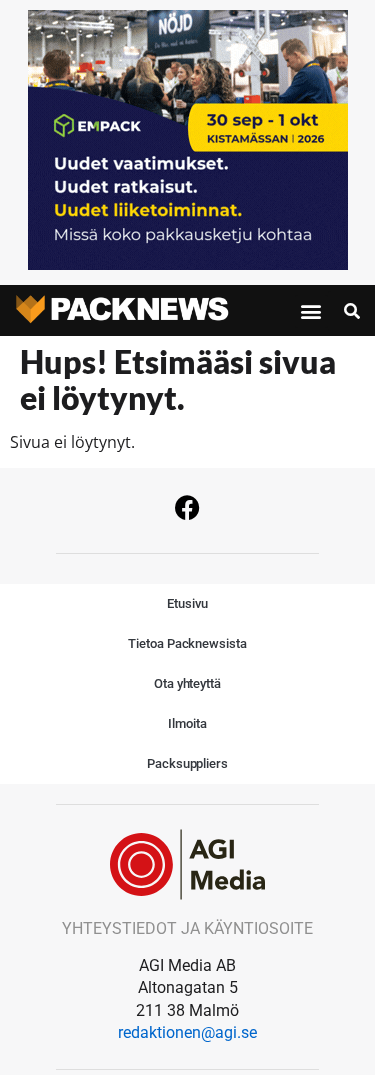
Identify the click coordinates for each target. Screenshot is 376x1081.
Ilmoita (187, 723)
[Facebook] (188, 508)
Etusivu (187, 603)
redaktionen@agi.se (187, 1032)
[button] (311, 311)
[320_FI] (188, 264)
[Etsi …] (352, 311)
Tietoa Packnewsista (187, 643)
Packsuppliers (187, 763)
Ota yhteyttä (187, 683)
